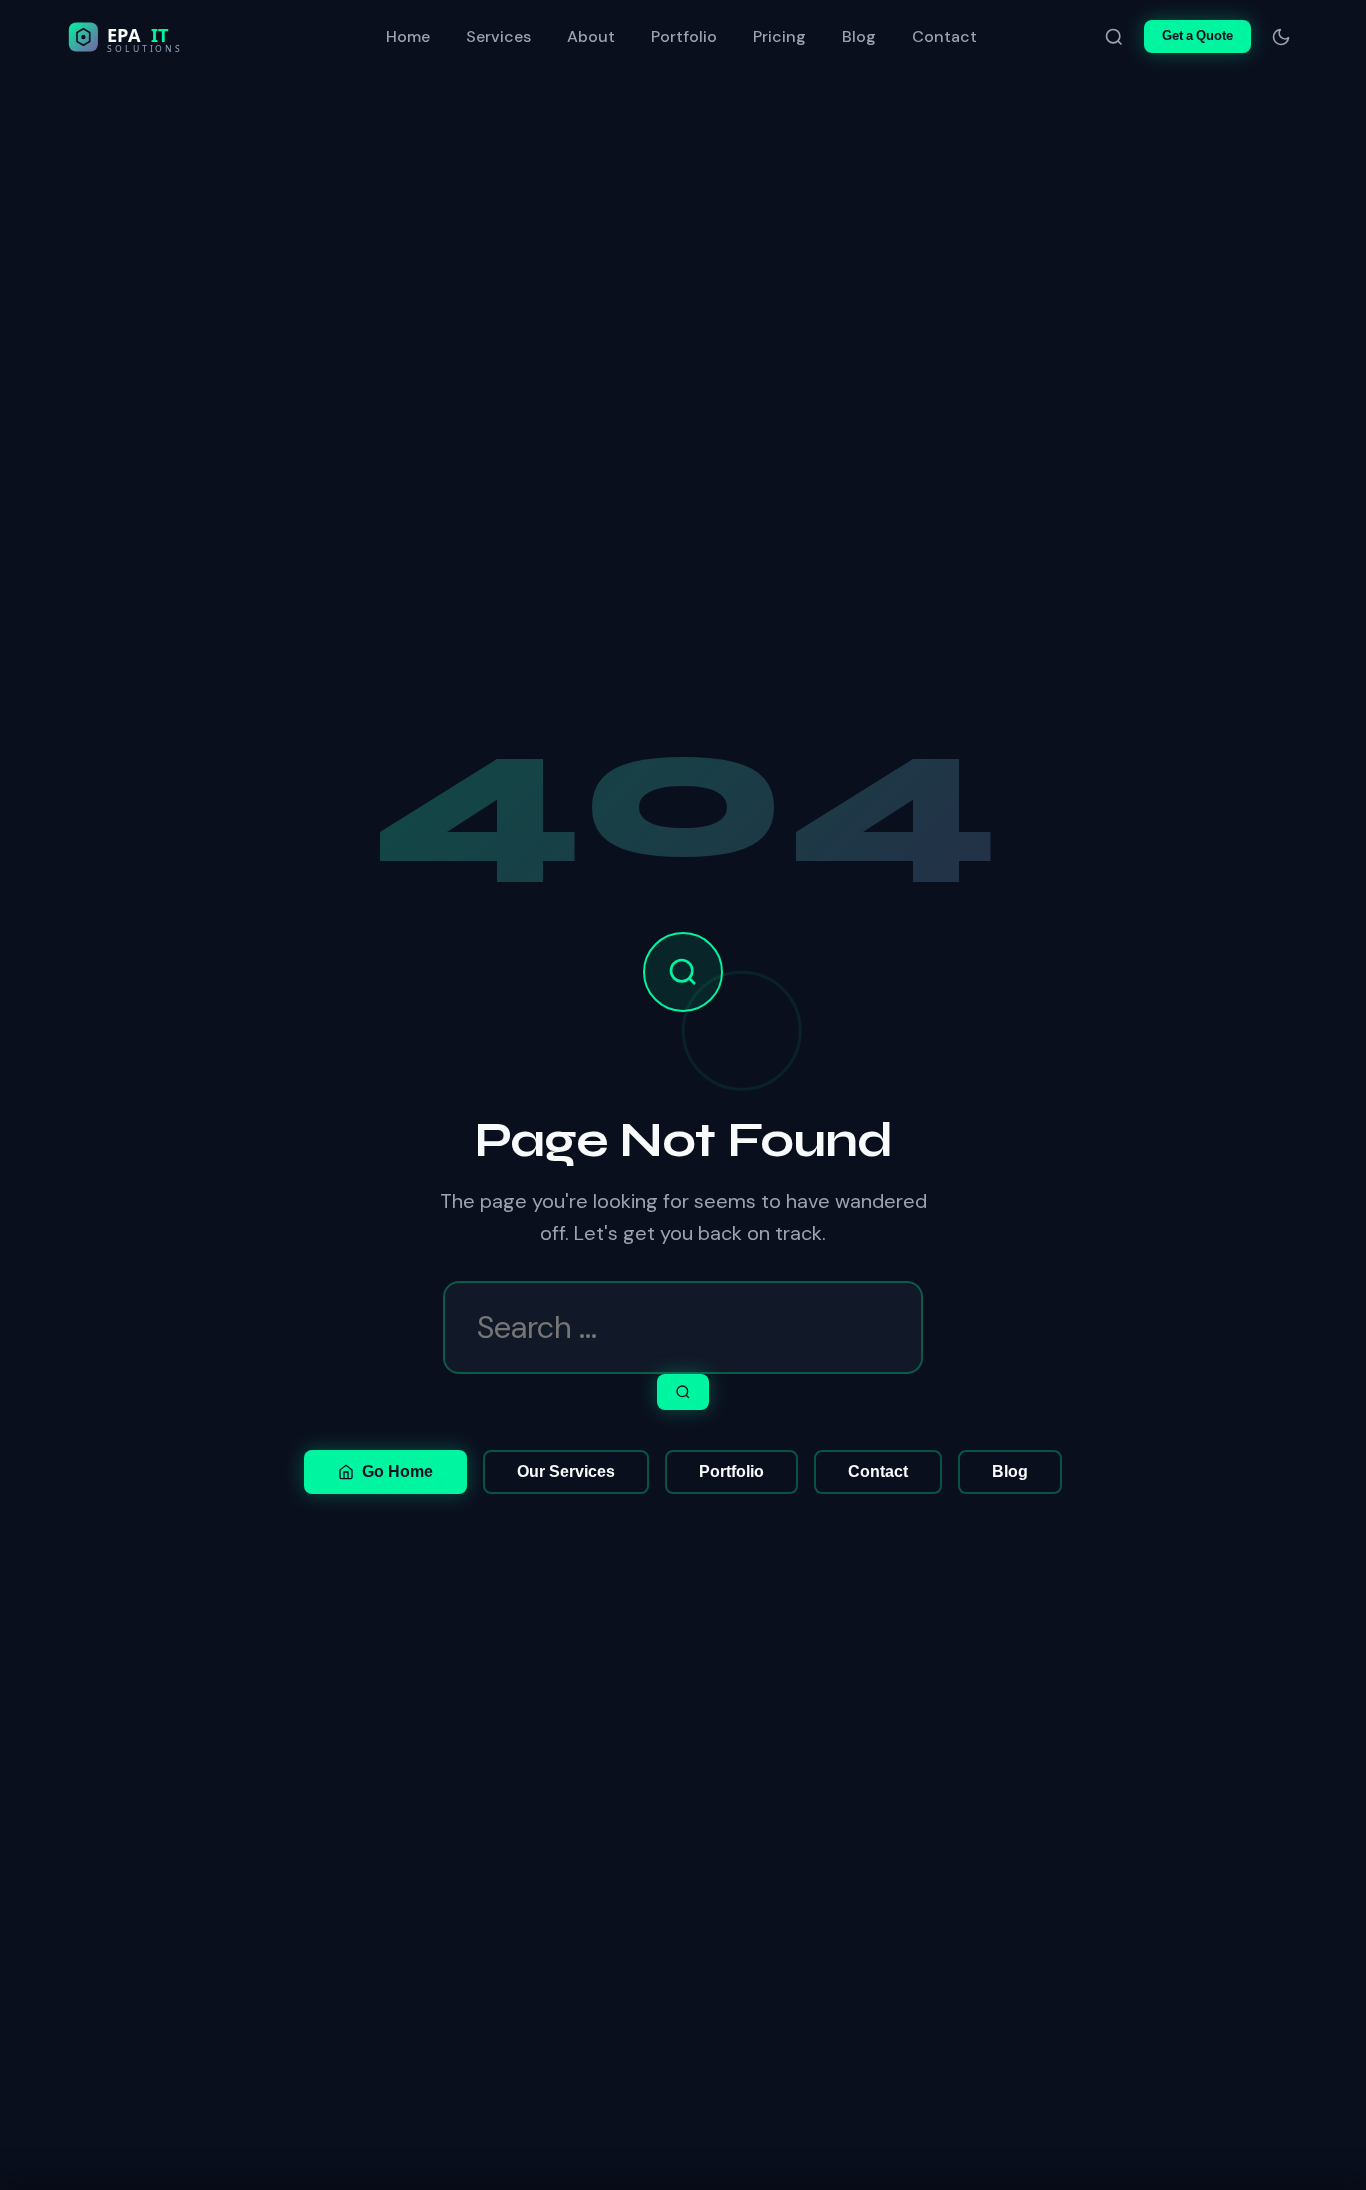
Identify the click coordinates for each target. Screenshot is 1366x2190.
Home (408, 36)
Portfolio (684, 36)
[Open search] (1114, 37)
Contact (944, 36)
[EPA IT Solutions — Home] (167, 37)
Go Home (397, 1471)
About (591, 36)
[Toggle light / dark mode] (1281, 37)
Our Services (566, 1471)
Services (498, 36)
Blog (859, 36)
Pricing (779, 36)
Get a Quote (1197, 35)
